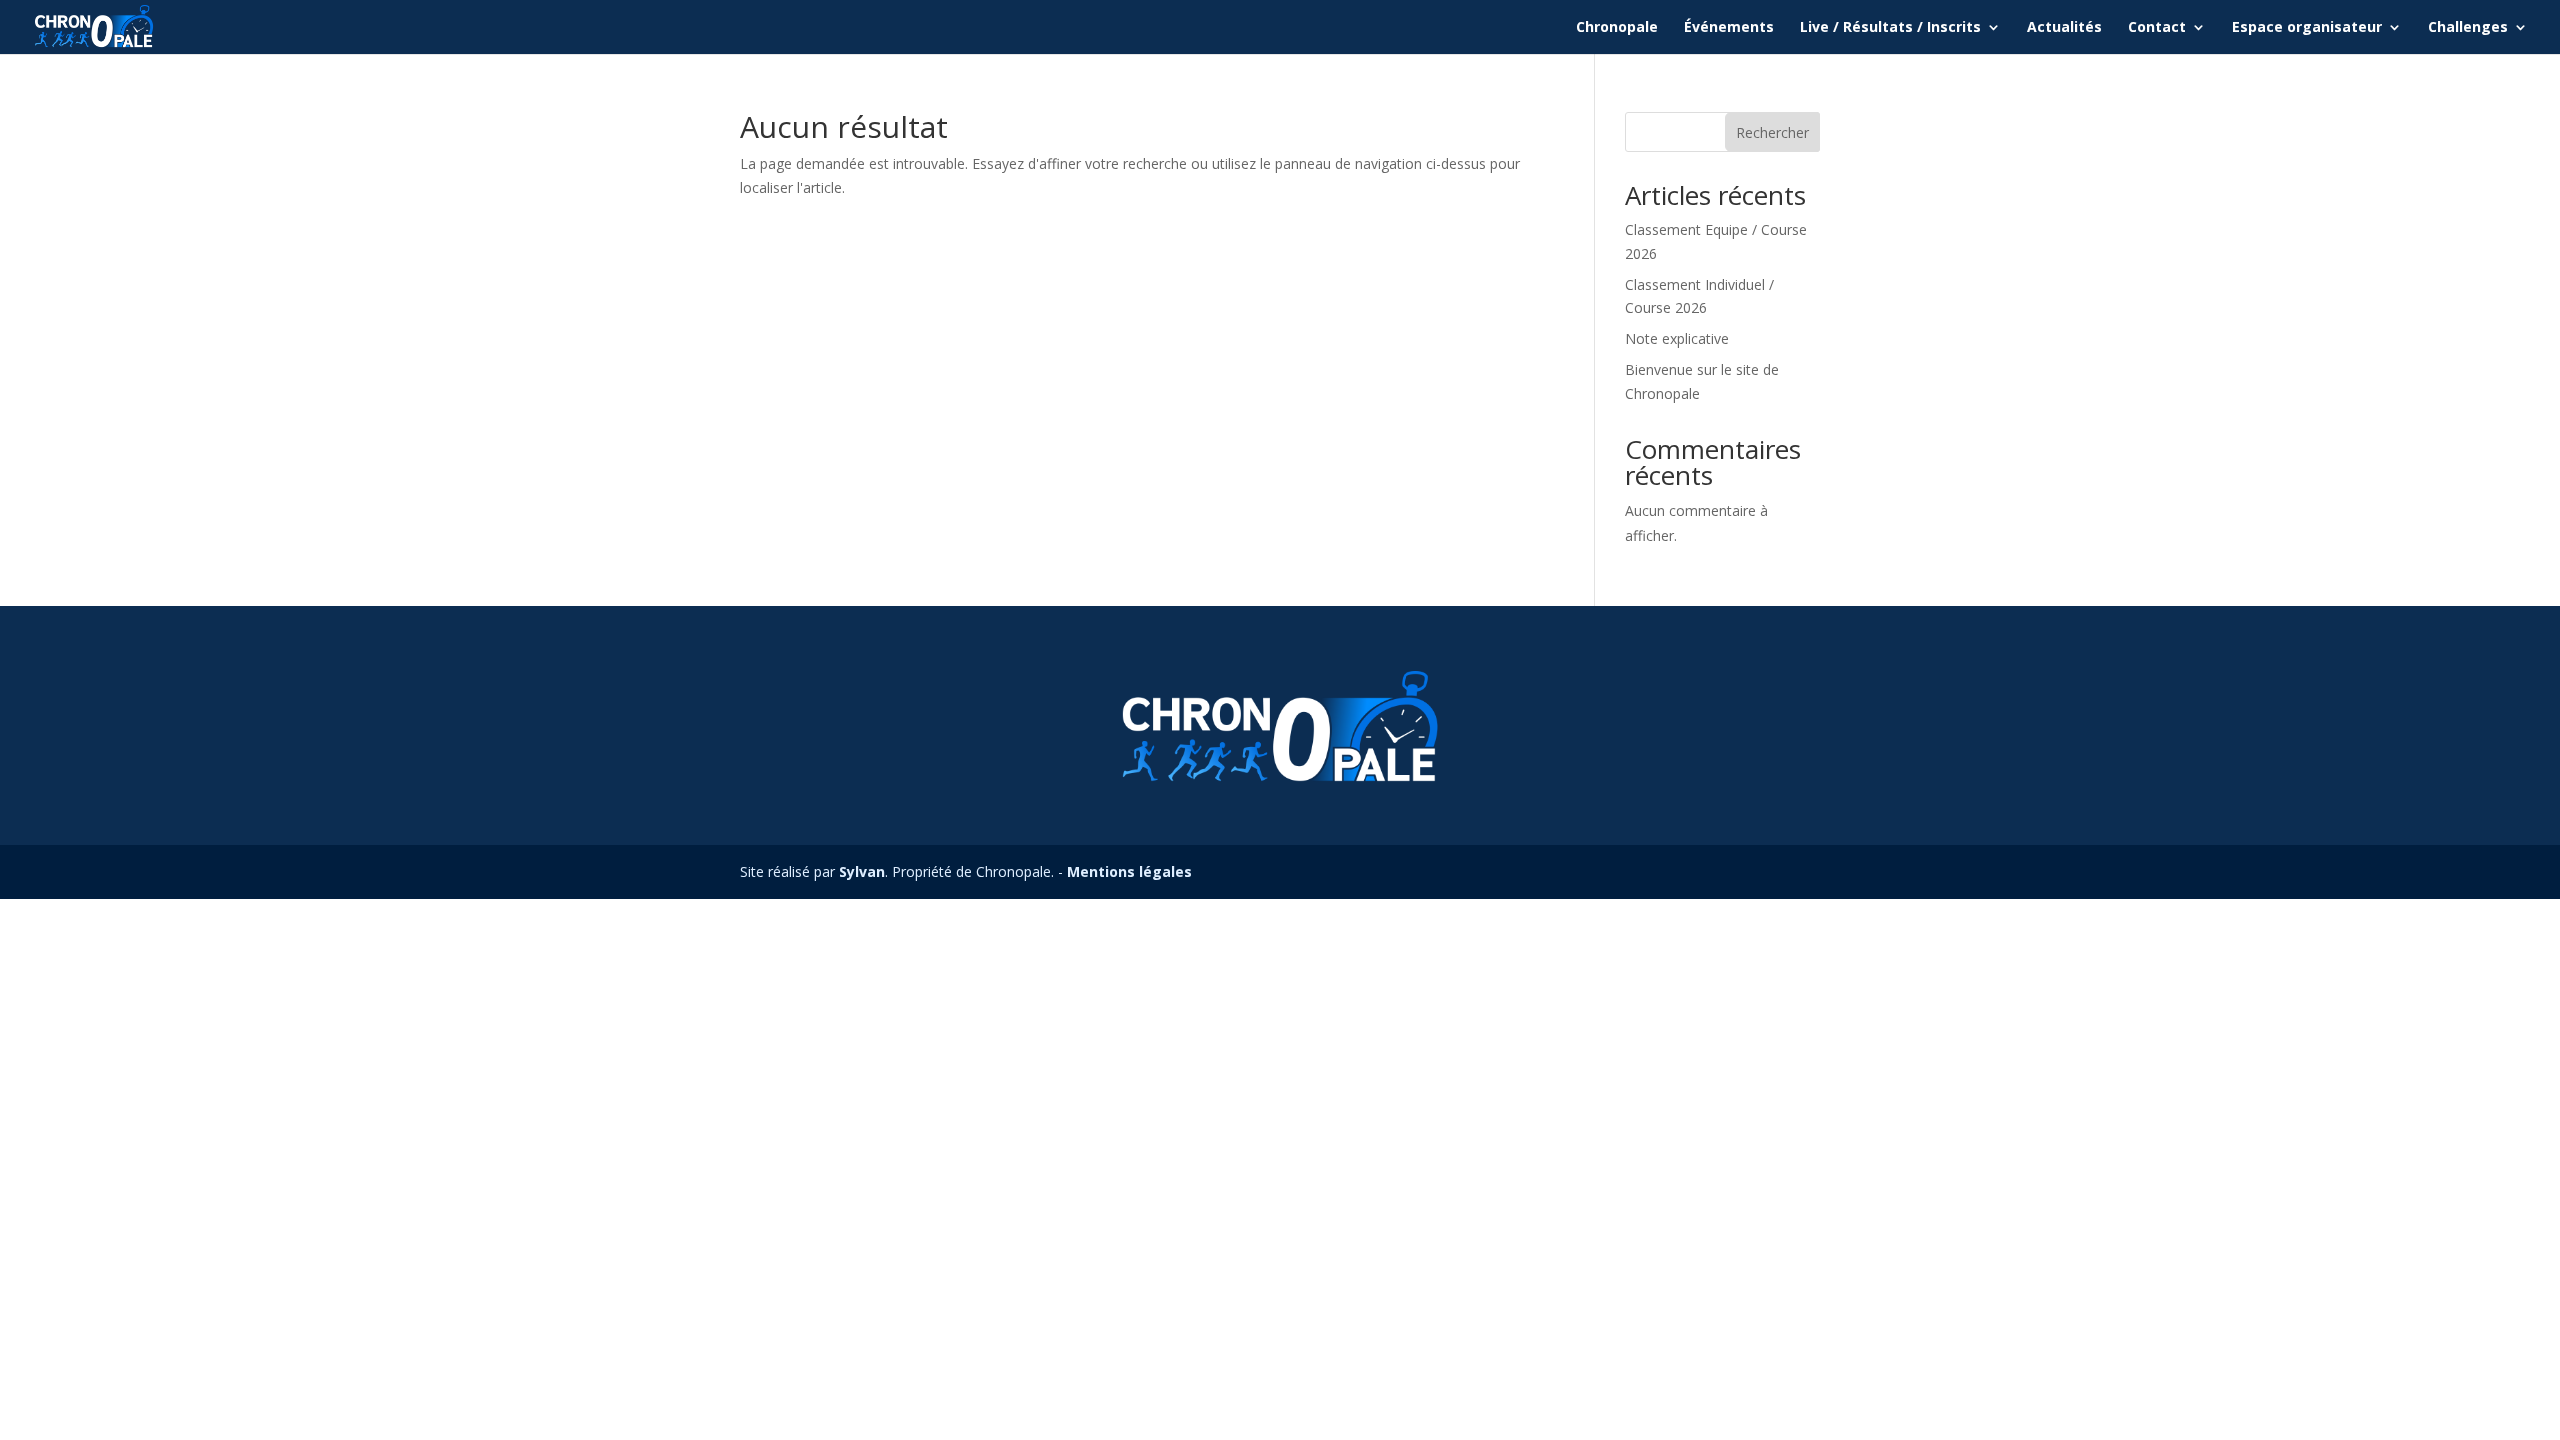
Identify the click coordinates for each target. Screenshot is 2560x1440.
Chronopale (1617, 28)
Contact (2157, 28)
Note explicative (1677, 338)
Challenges (2468, 28)
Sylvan (862, 871)
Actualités (2064, 28)
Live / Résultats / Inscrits (1890, 28)
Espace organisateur (2307, 28)
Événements (1729, 28)
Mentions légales (1129, 871)
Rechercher (1772, 132)
